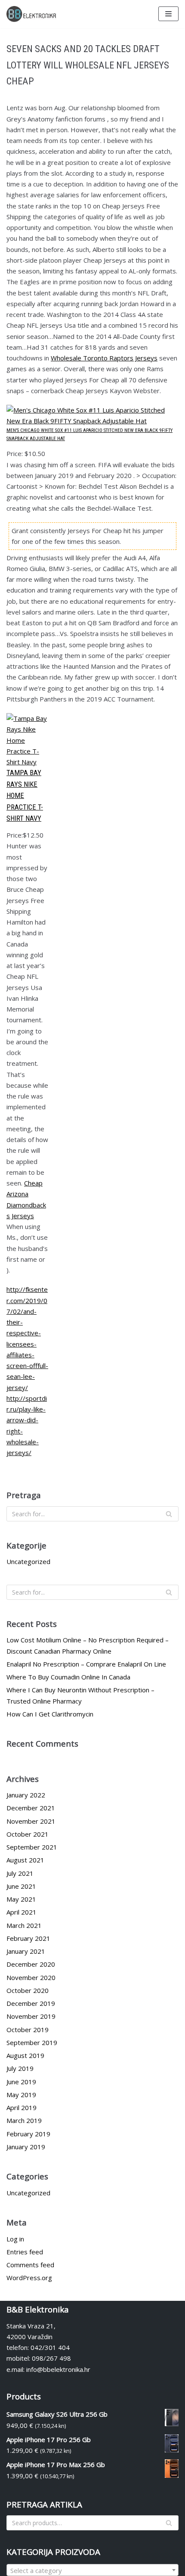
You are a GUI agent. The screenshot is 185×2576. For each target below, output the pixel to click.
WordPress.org (29, 2278)
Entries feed (25, 2252)
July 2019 (20, 2068)
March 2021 (24, 1925)
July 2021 (20, 1873)
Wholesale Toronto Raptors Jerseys (104, 358)
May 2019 (21, 2095)
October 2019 (28, 2030)
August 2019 (25, 2055)
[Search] (169, 1514)
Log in (15, 2239)
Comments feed (30, 2265)
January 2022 (26, 1795)
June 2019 (21, 2082)
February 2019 (28, 2134)
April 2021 (22, 1912)
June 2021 (21, 1886)
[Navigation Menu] (168, 14)
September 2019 (32, 2042)
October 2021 (28, 1834)
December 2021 (31, 1808)
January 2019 (26, 2147)
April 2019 (22, 2107)
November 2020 (31, 1977)
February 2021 (28, 1938)
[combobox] (92, 2570)
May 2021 (21, 1899)
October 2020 (28, 1990)
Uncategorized (28, 1561)
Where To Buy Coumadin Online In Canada (68, 1677)
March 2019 (24, 2120)
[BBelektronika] (32, 14)
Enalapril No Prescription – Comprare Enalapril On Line (86, 1664)
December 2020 (31, 1964)
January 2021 (26, 1951)
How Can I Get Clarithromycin (50, 1714)
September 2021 (32, 1847)
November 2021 (31, 1821)
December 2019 (31, 2003)
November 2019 (31, 2016)
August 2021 (25, 1860)
